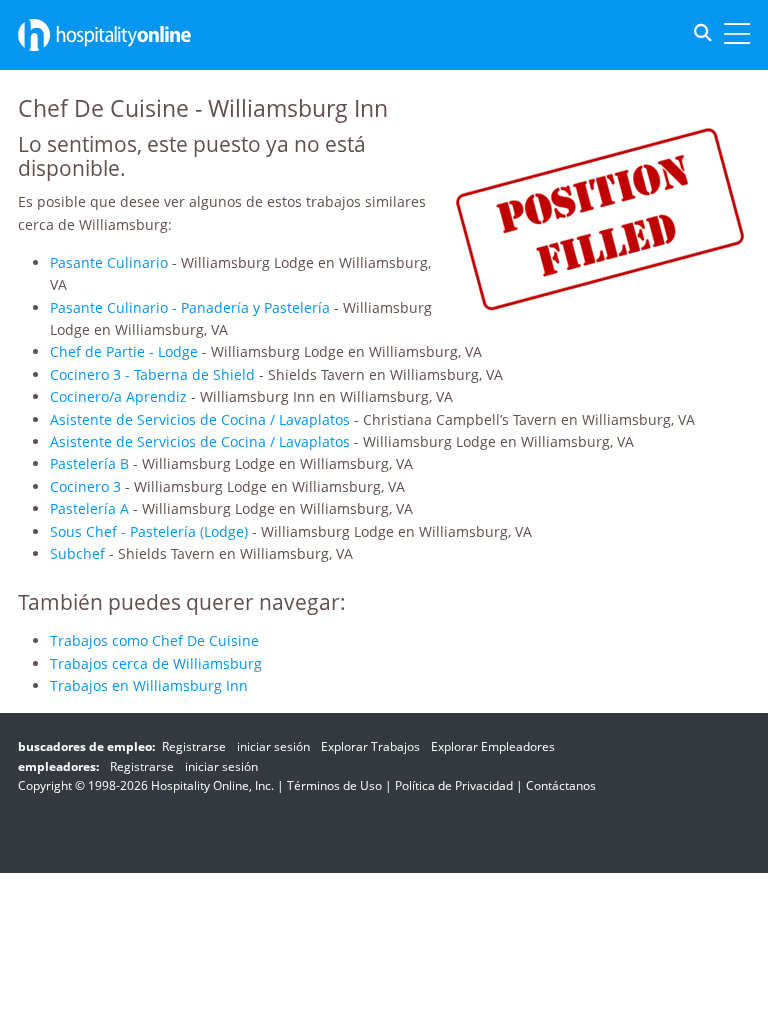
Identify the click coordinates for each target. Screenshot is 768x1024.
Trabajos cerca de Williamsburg (156, 663)
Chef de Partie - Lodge (124, 351)
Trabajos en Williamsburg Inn (149, 685)
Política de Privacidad (454, 785)
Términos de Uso (334, 785)
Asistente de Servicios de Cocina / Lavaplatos (200, 419)
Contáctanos (561, 785)
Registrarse (194, 746)
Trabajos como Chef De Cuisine (154, 640)
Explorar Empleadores (493, 746)
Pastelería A (89, 508)
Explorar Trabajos (370, 746)
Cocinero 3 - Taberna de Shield (152, 374)
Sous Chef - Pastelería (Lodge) (149, 531)
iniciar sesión (273, 746)
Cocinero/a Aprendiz (118, 396)
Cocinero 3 (85, 486)
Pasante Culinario (109, 262)
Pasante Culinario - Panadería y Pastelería (190, 307)
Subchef (77, 553)
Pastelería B (89, 463)
